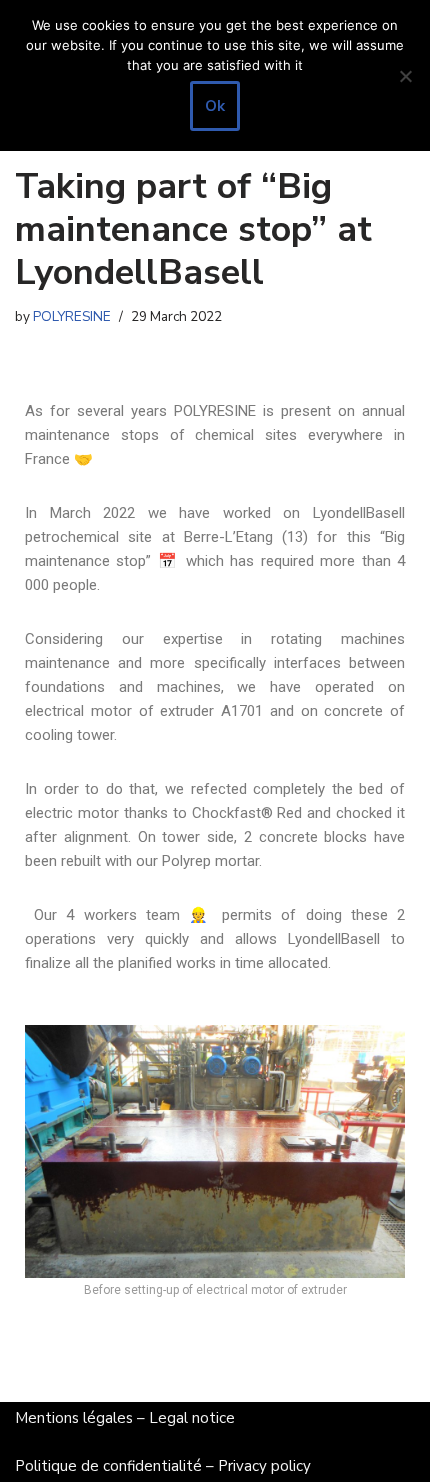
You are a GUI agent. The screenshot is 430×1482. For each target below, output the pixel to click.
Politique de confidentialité (108, 1466)
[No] (405, 76)
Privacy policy (264, 1466)
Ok (215, 106)
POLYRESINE (72, 316)
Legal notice (192, 1418)
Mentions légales (74, 1418)
